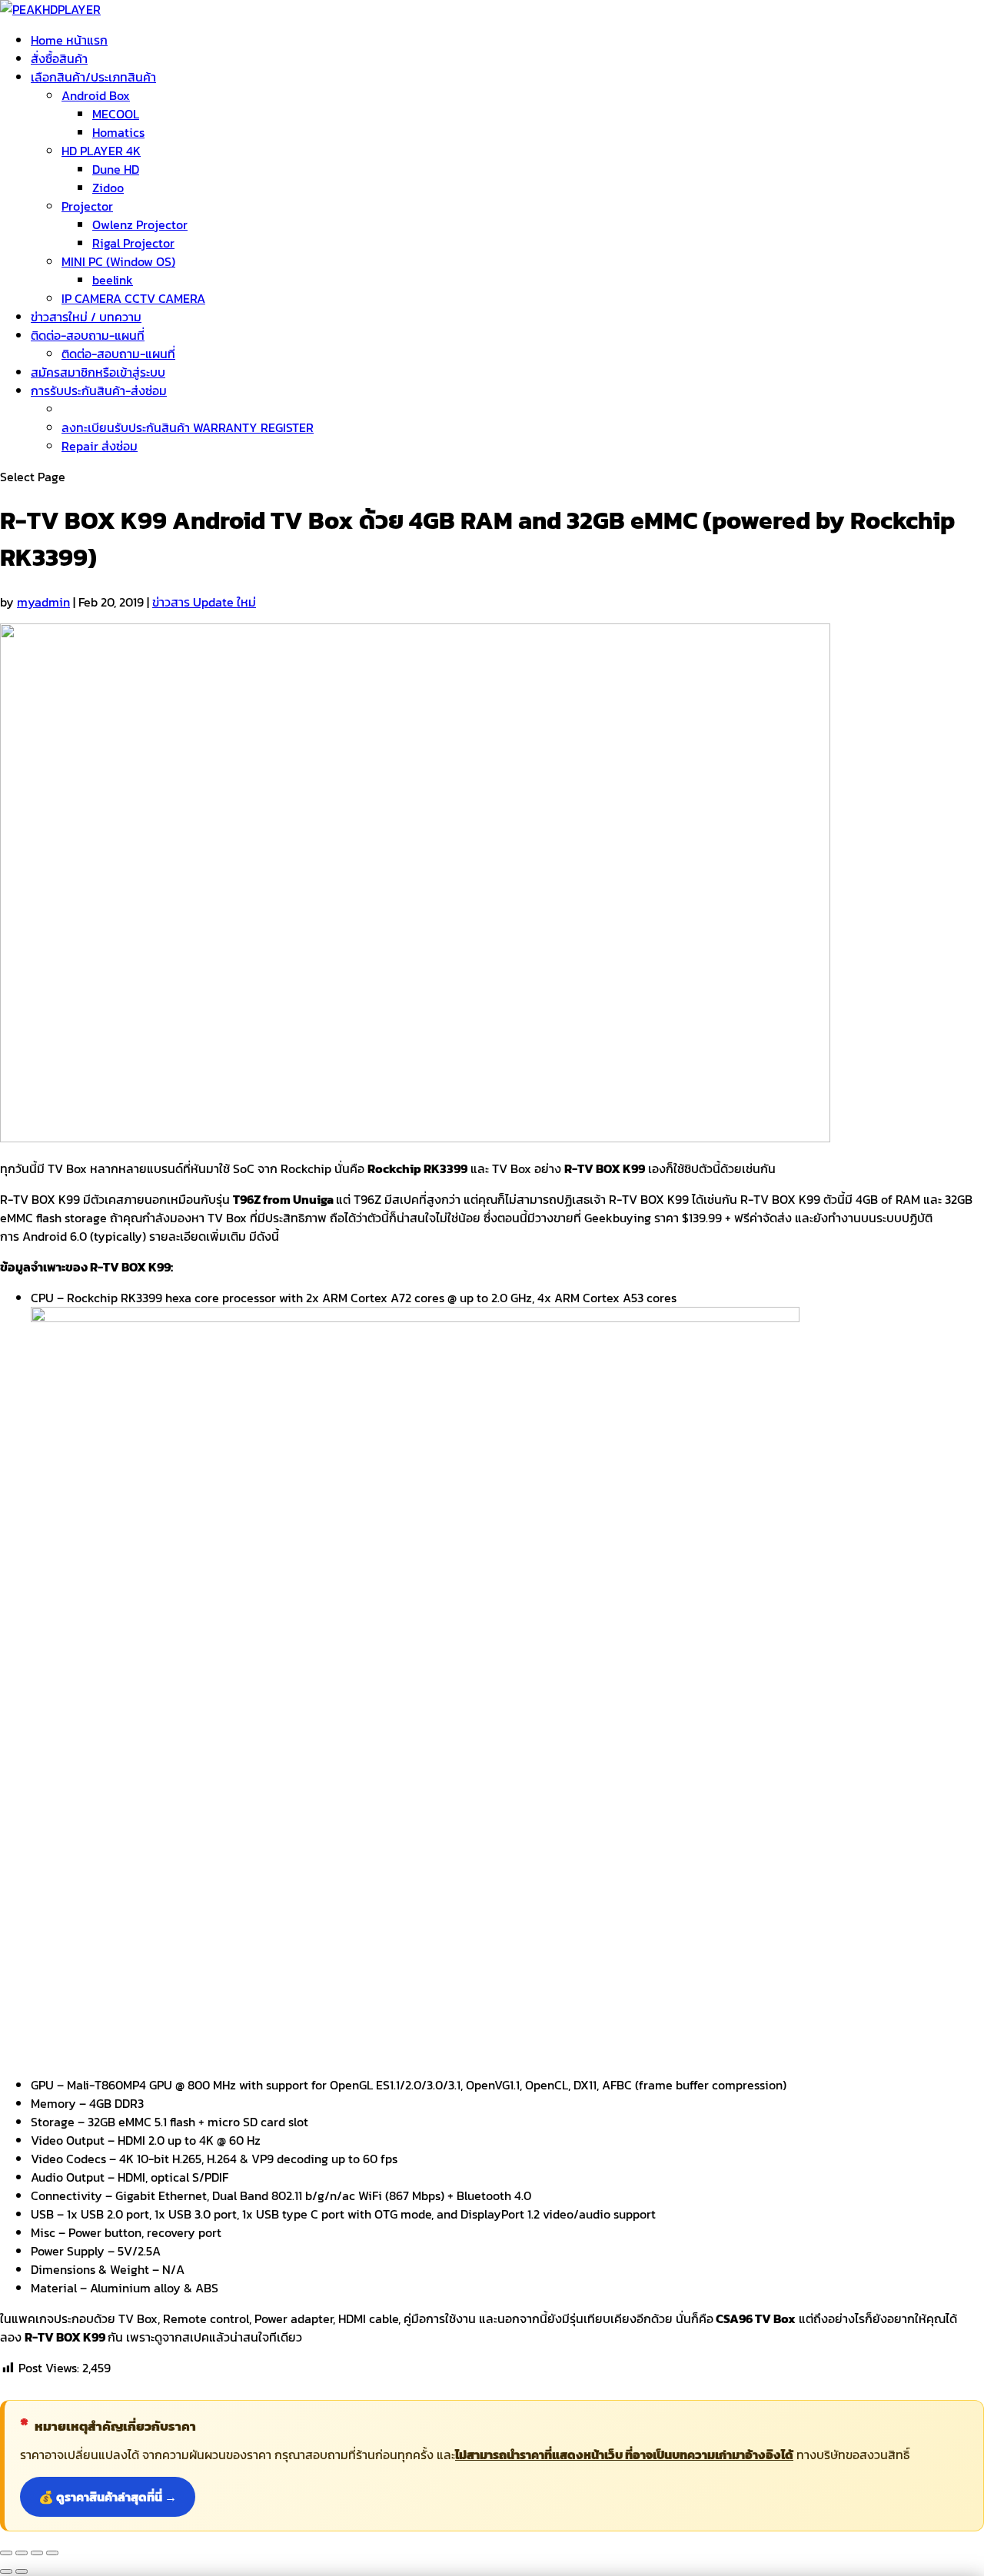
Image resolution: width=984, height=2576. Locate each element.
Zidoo (108, 188)
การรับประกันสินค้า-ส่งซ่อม (99, 391)
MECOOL (116, 114)
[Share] (22, 2553)
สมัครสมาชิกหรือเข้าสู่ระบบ (98, 372)
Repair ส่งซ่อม (100, 446)
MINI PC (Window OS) (118, 261)
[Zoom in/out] (52, 2553)
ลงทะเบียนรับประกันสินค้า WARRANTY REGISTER (188, 427)
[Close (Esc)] (6, 2553)
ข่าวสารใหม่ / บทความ (86, 317)
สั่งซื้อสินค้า (59, 58)
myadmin (43, 602)
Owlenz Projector (140, 224)
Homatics (118, 132)
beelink (113, 280)
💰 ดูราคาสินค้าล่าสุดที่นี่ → (108, 2497)
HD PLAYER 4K (101, 151)
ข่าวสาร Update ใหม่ (204, 602)
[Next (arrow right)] (22, 2571)
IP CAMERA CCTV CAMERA (133, 298)
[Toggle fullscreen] (37, 2553)
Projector (87, 206)
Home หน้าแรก (69, 40)
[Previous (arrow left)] (6, 2571)
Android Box (96, 95)
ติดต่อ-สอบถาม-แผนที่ (88, 335)
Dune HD (116, 169)
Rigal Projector (133, 243)
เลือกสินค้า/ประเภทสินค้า (93, 77)
